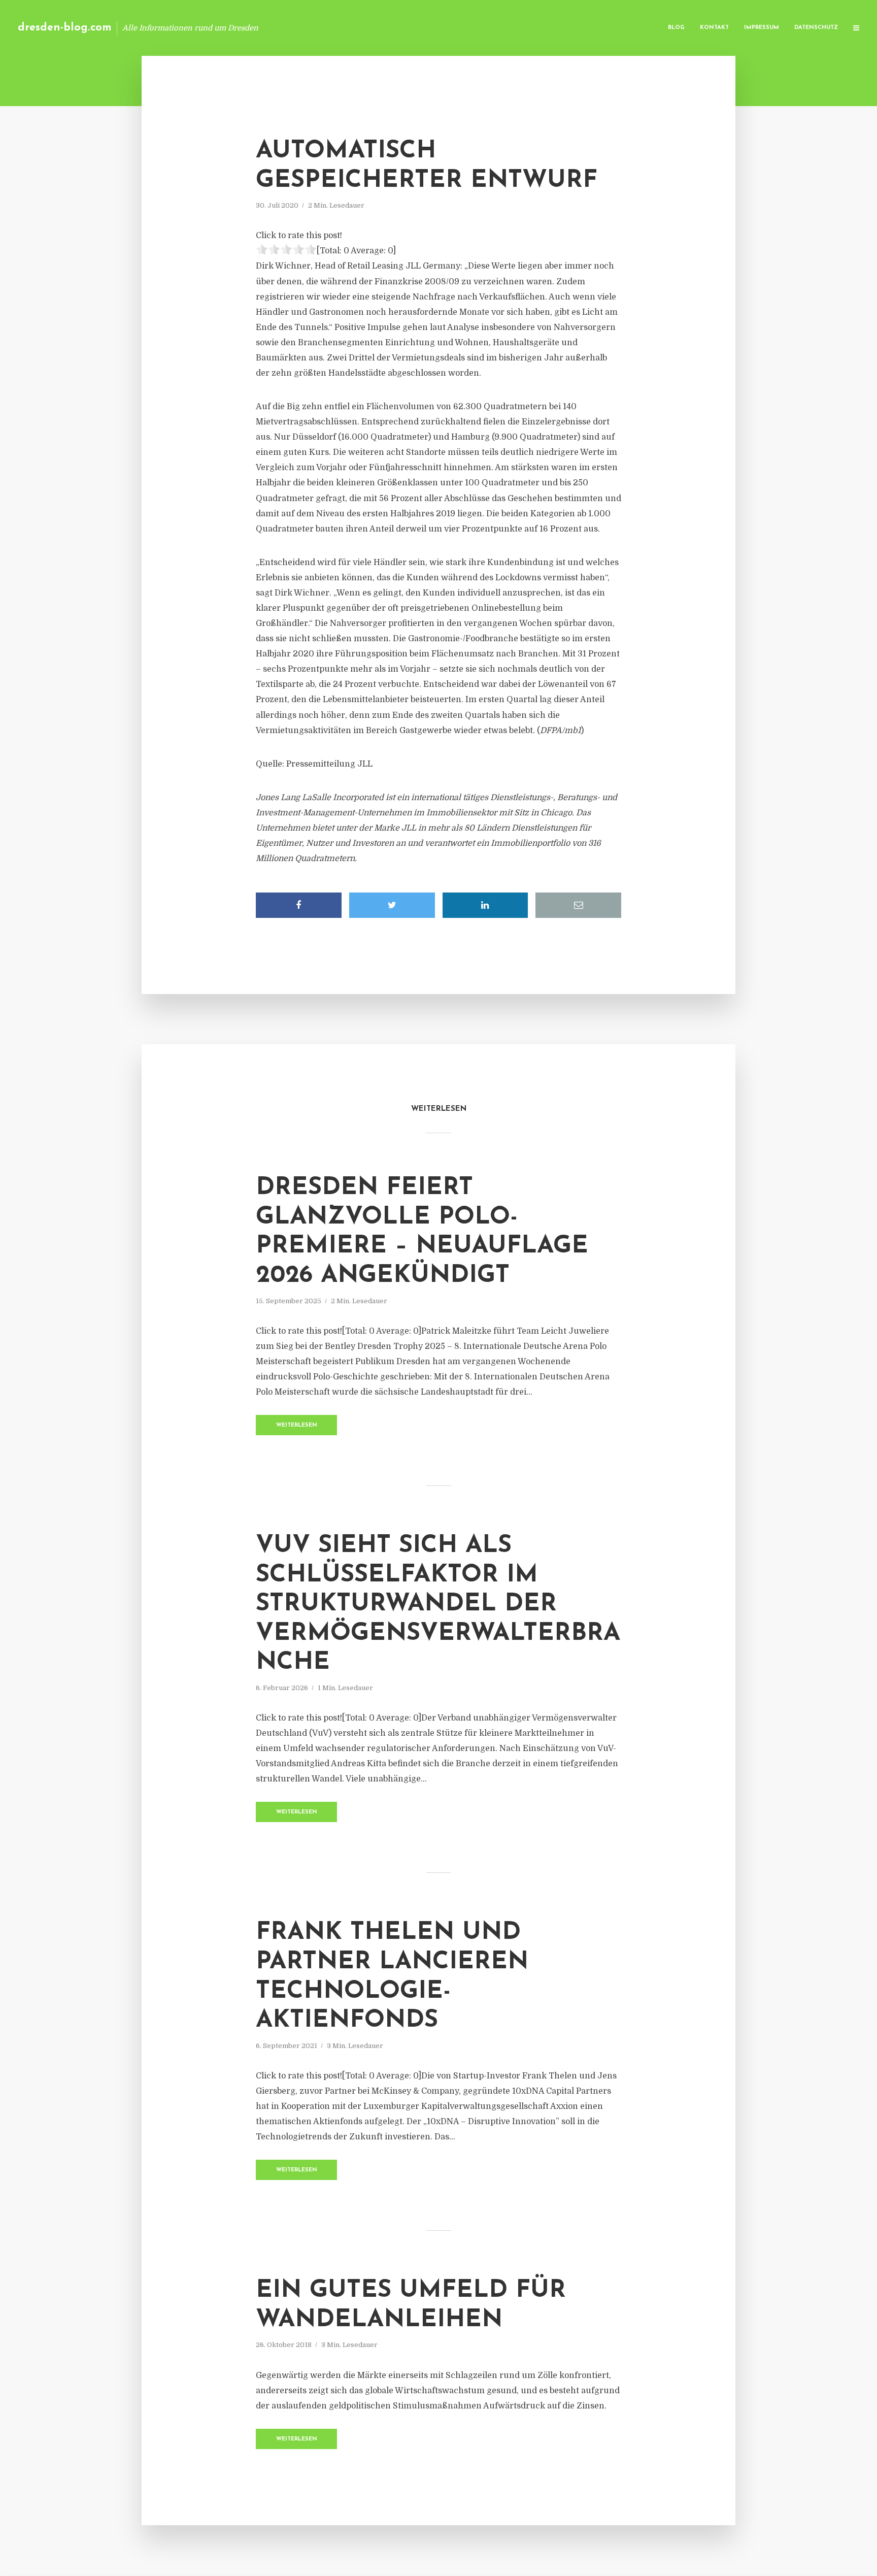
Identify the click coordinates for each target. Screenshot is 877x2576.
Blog (676, 28)
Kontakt (714, 28)
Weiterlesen (297, 1425)
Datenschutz (816, 28)
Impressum (762, 28)
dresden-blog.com (65, 28)
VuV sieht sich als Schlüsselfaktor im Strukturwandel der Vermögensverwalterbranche (438, 1604)
